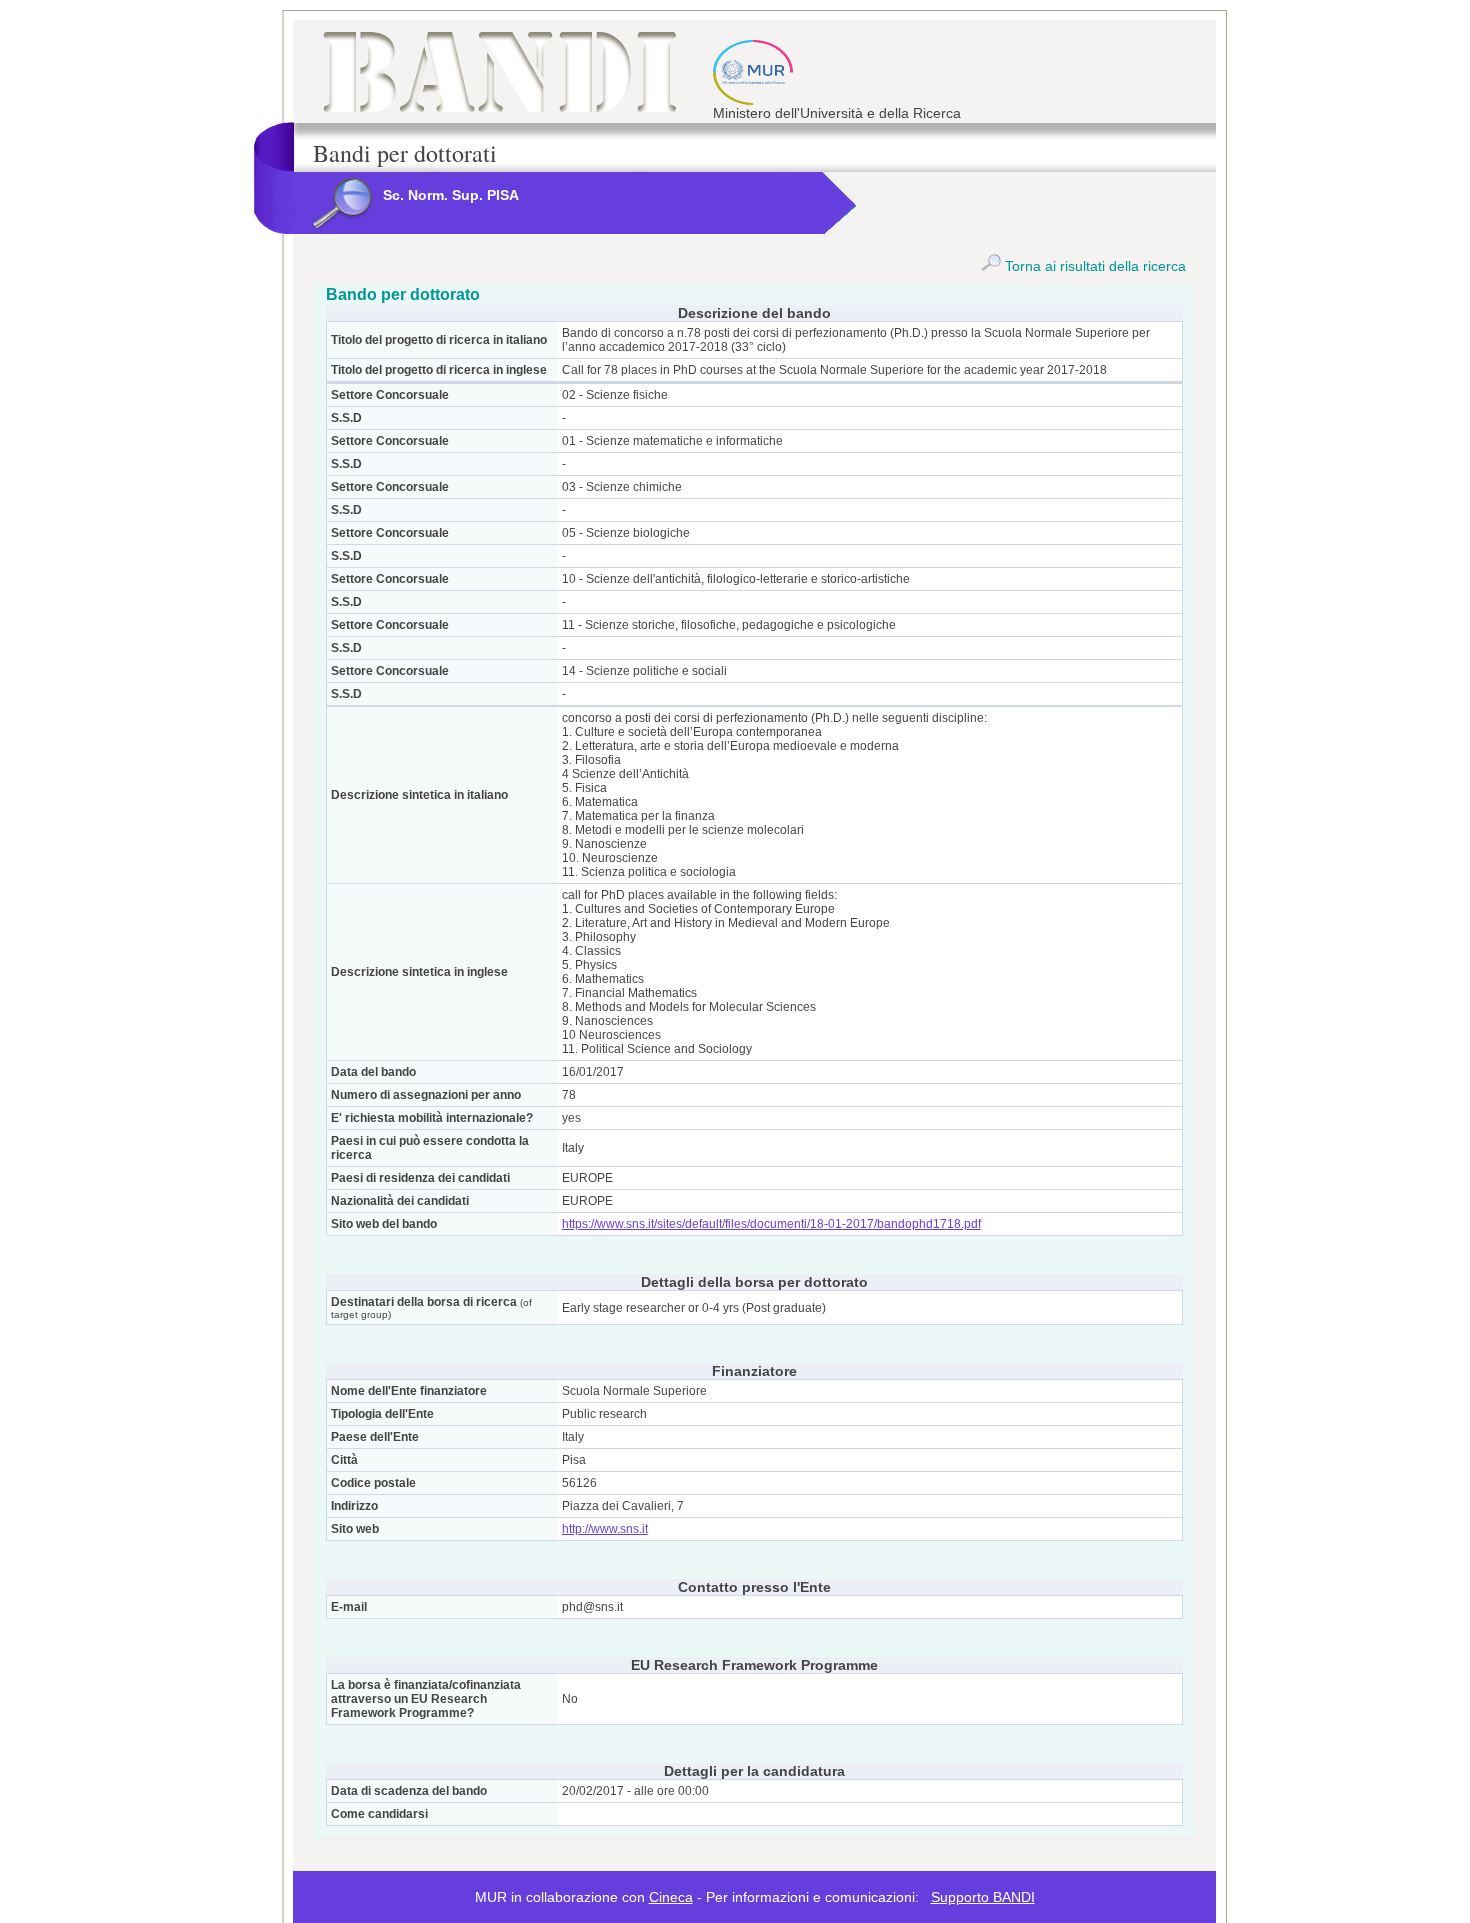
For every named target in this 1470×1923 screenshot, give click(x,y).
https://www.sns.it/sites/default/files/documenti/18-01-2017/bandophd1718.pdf (771, 1224)
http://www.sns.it (605, 1529)
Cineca (671, 1897)
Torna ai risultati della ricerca (1093, 266)
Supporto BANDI (983, 1897)
